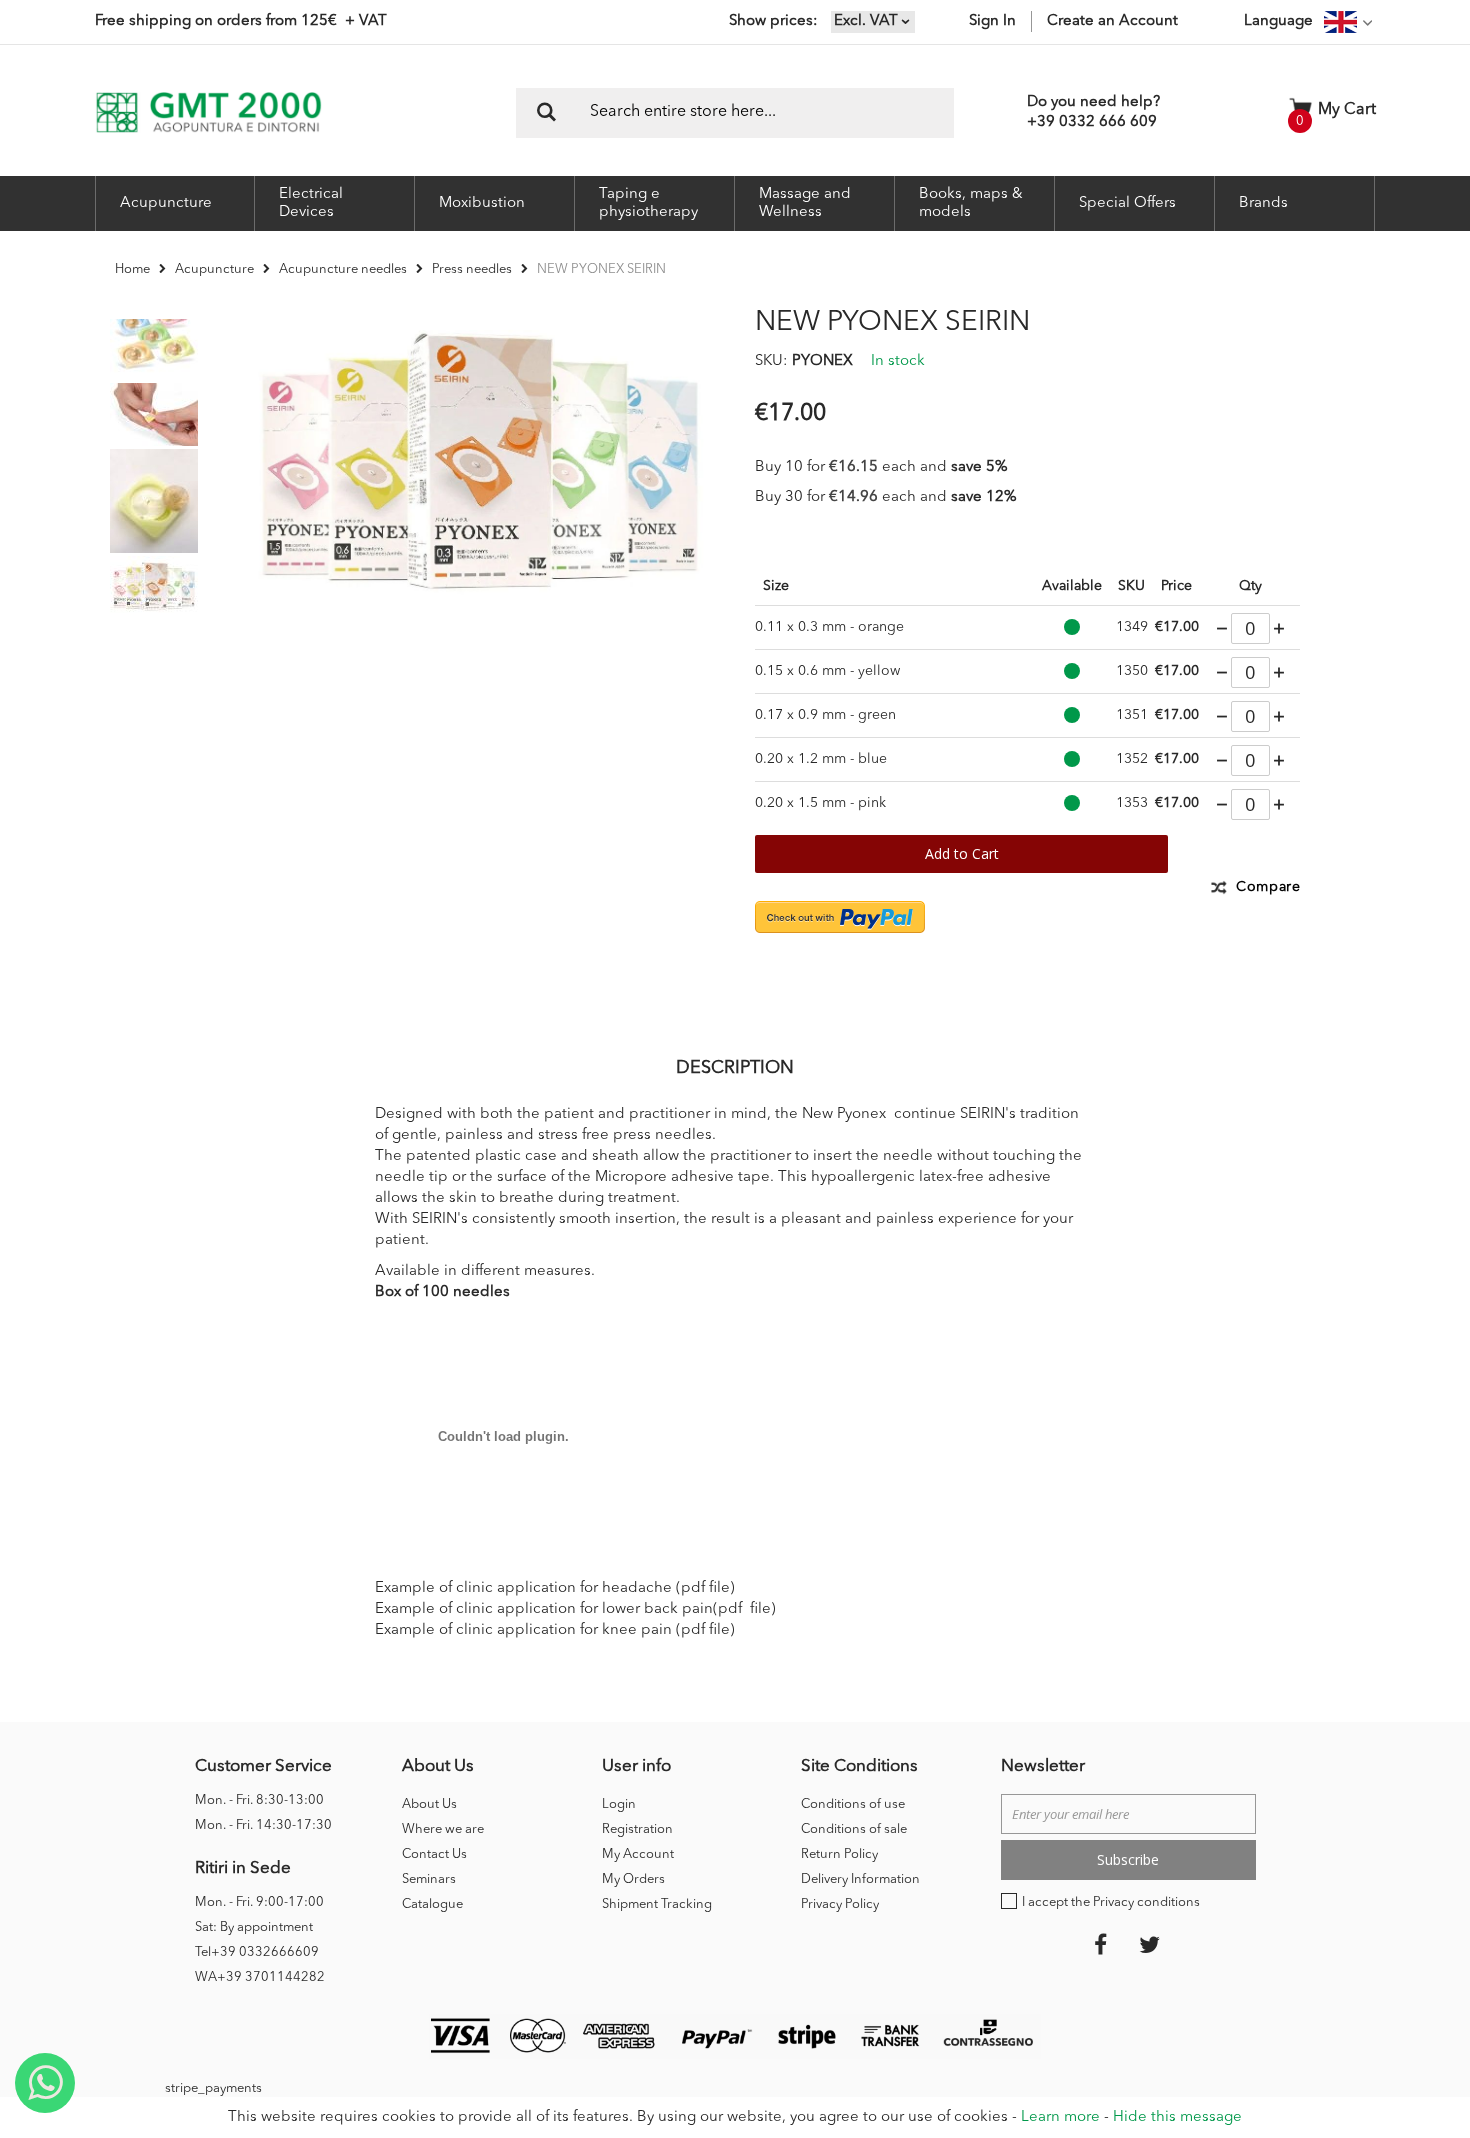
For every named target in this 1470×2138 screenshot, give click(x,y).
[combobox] (735, 113)
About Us (429, 1804)
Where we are (443, 1829)
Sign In (992, 21)
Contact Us (434, 1854)
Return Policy (839, 1854)
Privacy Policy (840, 1904)
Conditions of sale (854, 1829)
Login (619, 1804)
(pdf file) (705, 1588)
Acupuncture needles (343, 269)
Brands (1263, 203)
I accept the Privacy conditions (1111, 1902)
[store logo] (208, 112)
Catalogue (432, 1904)
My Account (638, 1854)
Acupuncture (214, 269)
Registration (637, 1829)
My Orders (633, 1879)
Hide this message (1177, 2117)
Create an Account (1112, 21)
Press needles (472, 269)
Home (132, 269)
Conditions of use (853, 1804)
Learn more (1060, 2117)
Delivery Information (860, 1879)
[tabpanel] (154, 414)
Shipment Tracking (657, 1904)
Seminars (429, 1879)
